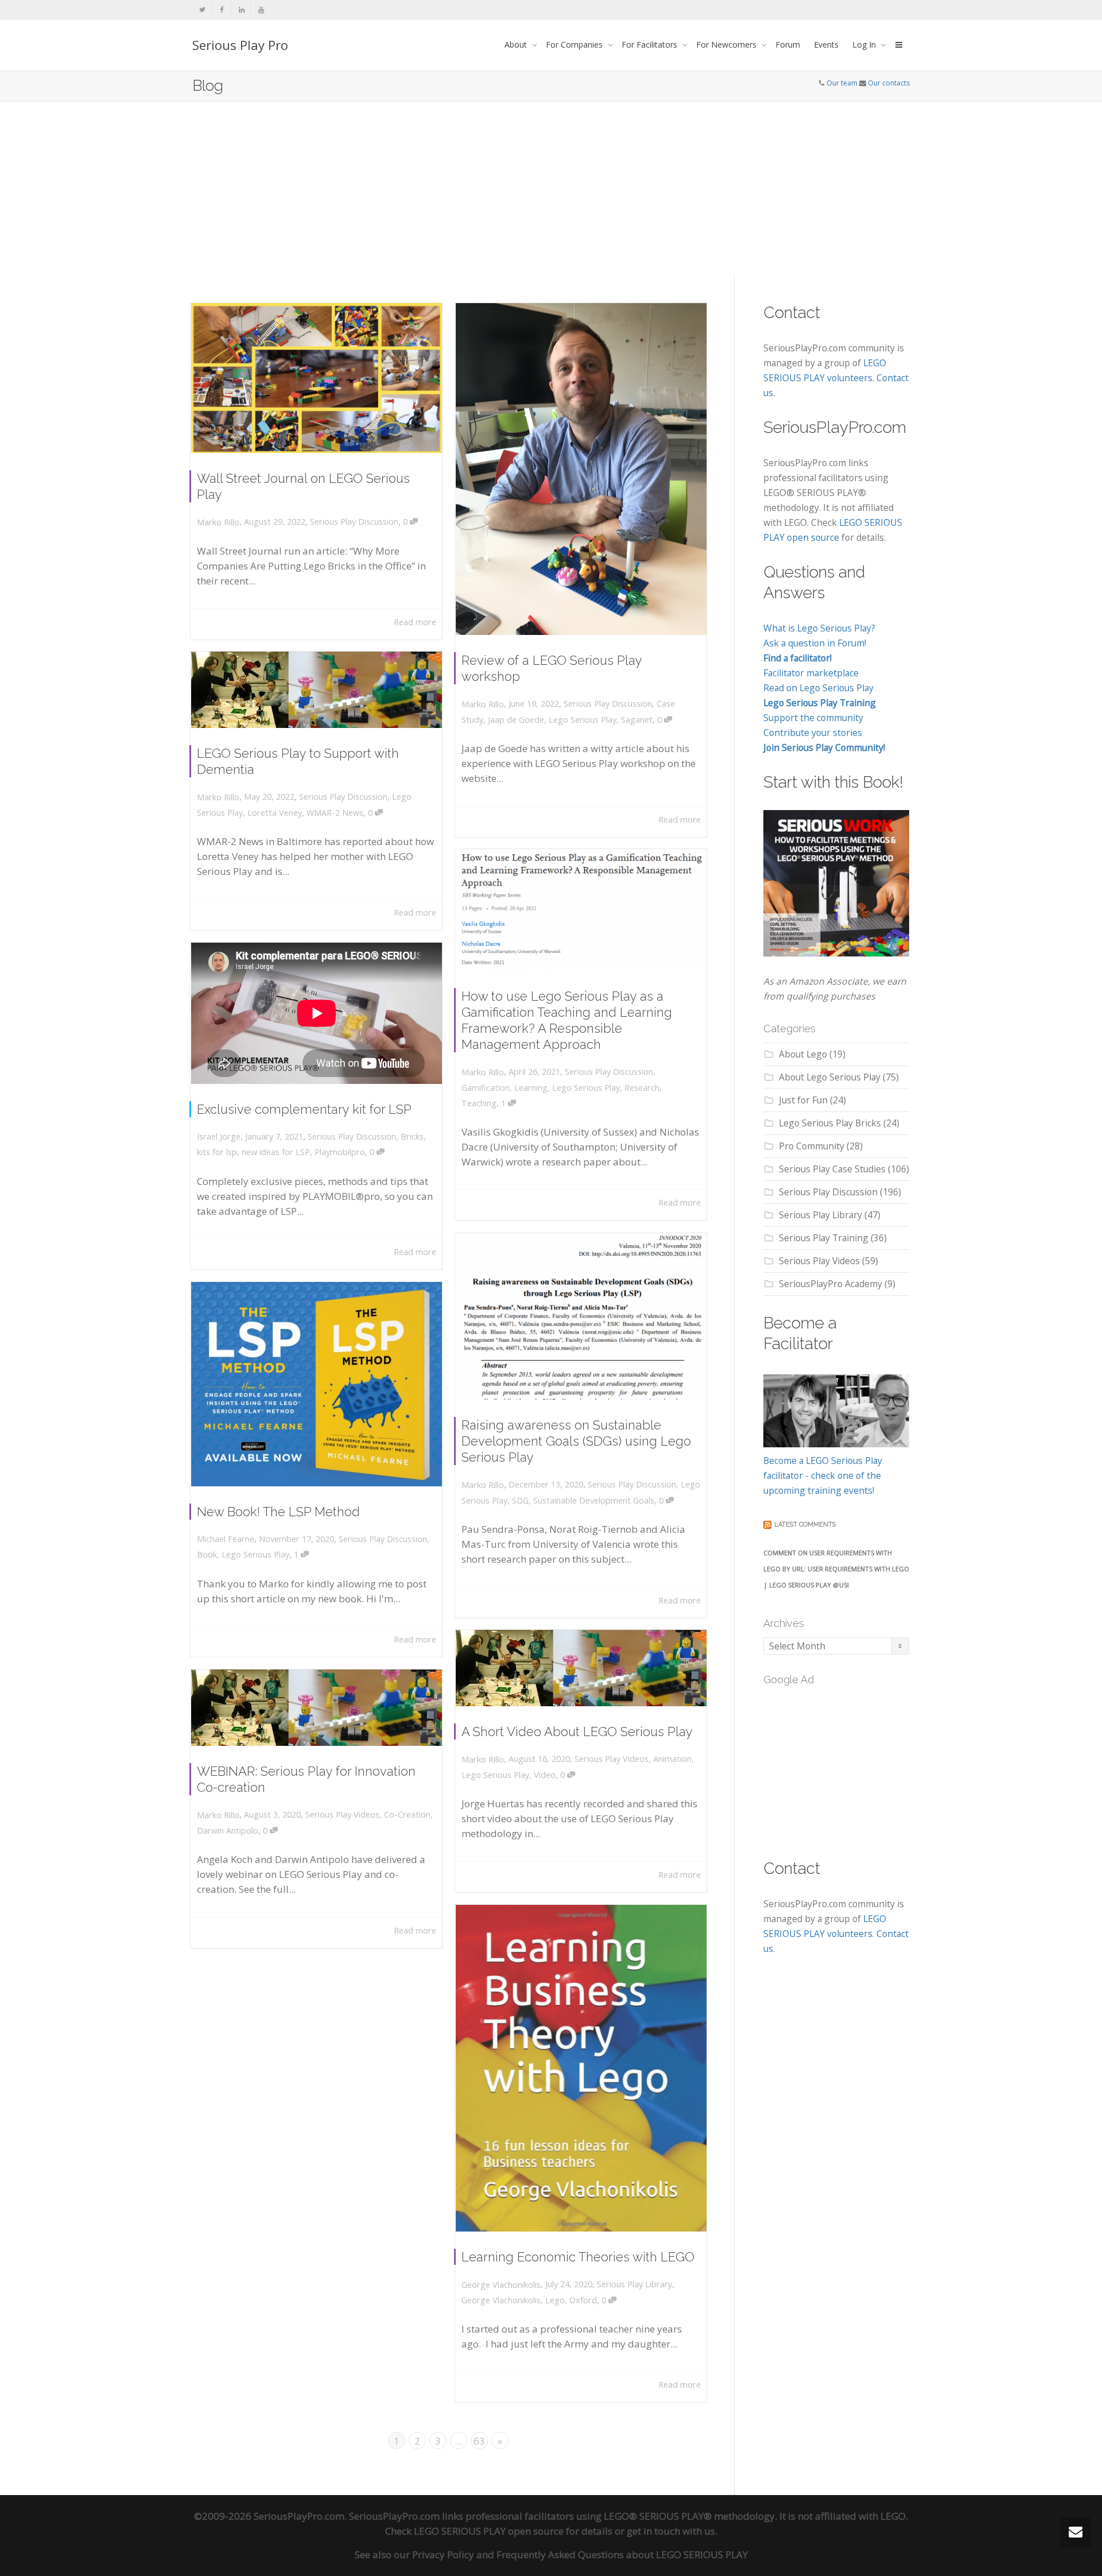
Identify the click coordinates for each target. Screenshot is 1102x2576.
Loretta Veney (275, 813)
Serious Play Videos (612, 1759)
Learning (531, 1088)
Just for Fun (803, 1100)
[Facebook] (222, 9)
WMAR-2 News (335, 813)
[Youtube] (261, 9)
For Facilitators (651, 44)
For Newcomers (727, 44)
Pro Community (812, 1146)
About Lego (803, 1054)
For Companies (575, 44)
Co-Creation (407, 1814)
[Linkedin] (241, 9)
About (517, 44)
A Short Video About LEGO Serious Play (577, 1731)
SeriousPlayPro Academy (831, 1284)
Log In (865, 44)
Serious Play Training (824, 1238)
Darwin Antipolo (228, 1831)
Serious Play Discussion (354, 522)
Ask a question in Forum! (815, 643)
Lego (555, 2300)
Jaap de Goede (516, 720)
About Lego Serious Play (830, 1077)
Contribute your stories (813, 733)
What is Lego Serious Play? (819, 628)
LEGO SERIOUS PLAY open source (489, 2531)
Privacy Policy (443, 2554)
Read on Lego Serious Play (818, 688)
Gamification (486, 1088)
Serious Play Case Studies (832, 1169)
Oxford (583, 2300)
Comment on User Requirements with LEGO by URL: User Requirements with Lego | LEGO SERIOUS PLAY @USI (836, 1569)
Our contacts (889, 83)
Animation (672, 1759)
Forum (788, 44)
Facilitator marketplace (811, 673)
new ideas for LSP (276, 1152)
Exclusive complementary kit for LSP (304, 1109)
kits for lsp (217, 1152)
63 (479, 2441)
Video (545, 1775)
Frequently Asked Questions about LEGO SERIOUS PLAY (622, 2554)
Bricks (412, 1136)
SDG (520, 1500)
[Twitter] (202, 9)
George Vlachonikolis (501, 2300)
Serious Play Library (635, 2284)
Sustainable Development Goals (594, 1500)
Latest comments (805, 1525)
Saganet (637, 720)
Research (642, 1088)
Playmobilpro (340, 1152)
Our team (842, 83)
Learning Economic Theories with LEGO (578, 2257)
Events (826, 44)
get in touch (653, 2531)
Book (207, 1554)
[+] (317, 378)
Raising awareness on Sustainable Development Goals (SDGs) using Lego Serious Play (576, 1441)
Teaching (479, 1103)
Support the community (813, 718)
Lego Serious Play (583, 720)
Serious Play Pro (240, 45)
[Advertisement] (551, 188)
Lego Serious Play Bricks (830, 1123)
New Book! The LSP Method (278, 1512)
